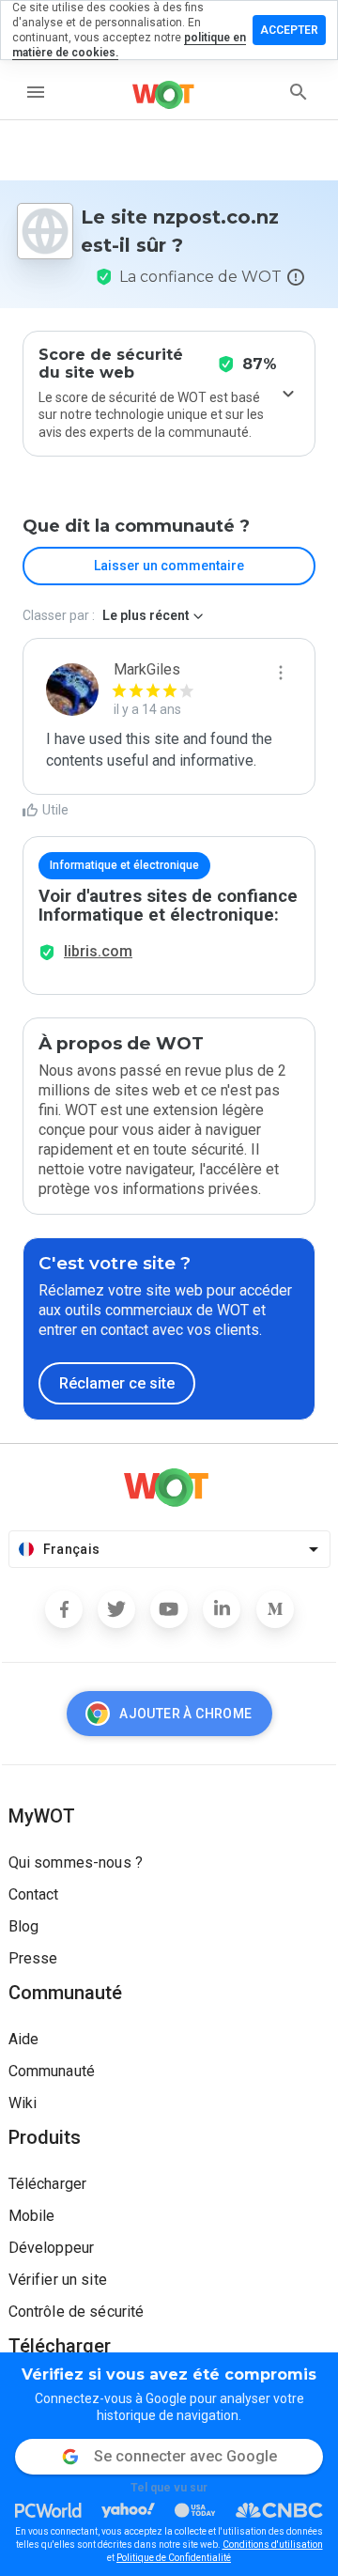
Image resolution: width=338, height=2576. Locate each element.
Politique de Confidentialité (174, 2558)
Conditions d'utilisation (273, 2545)
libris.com (98, 951)
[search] (299, 92)
